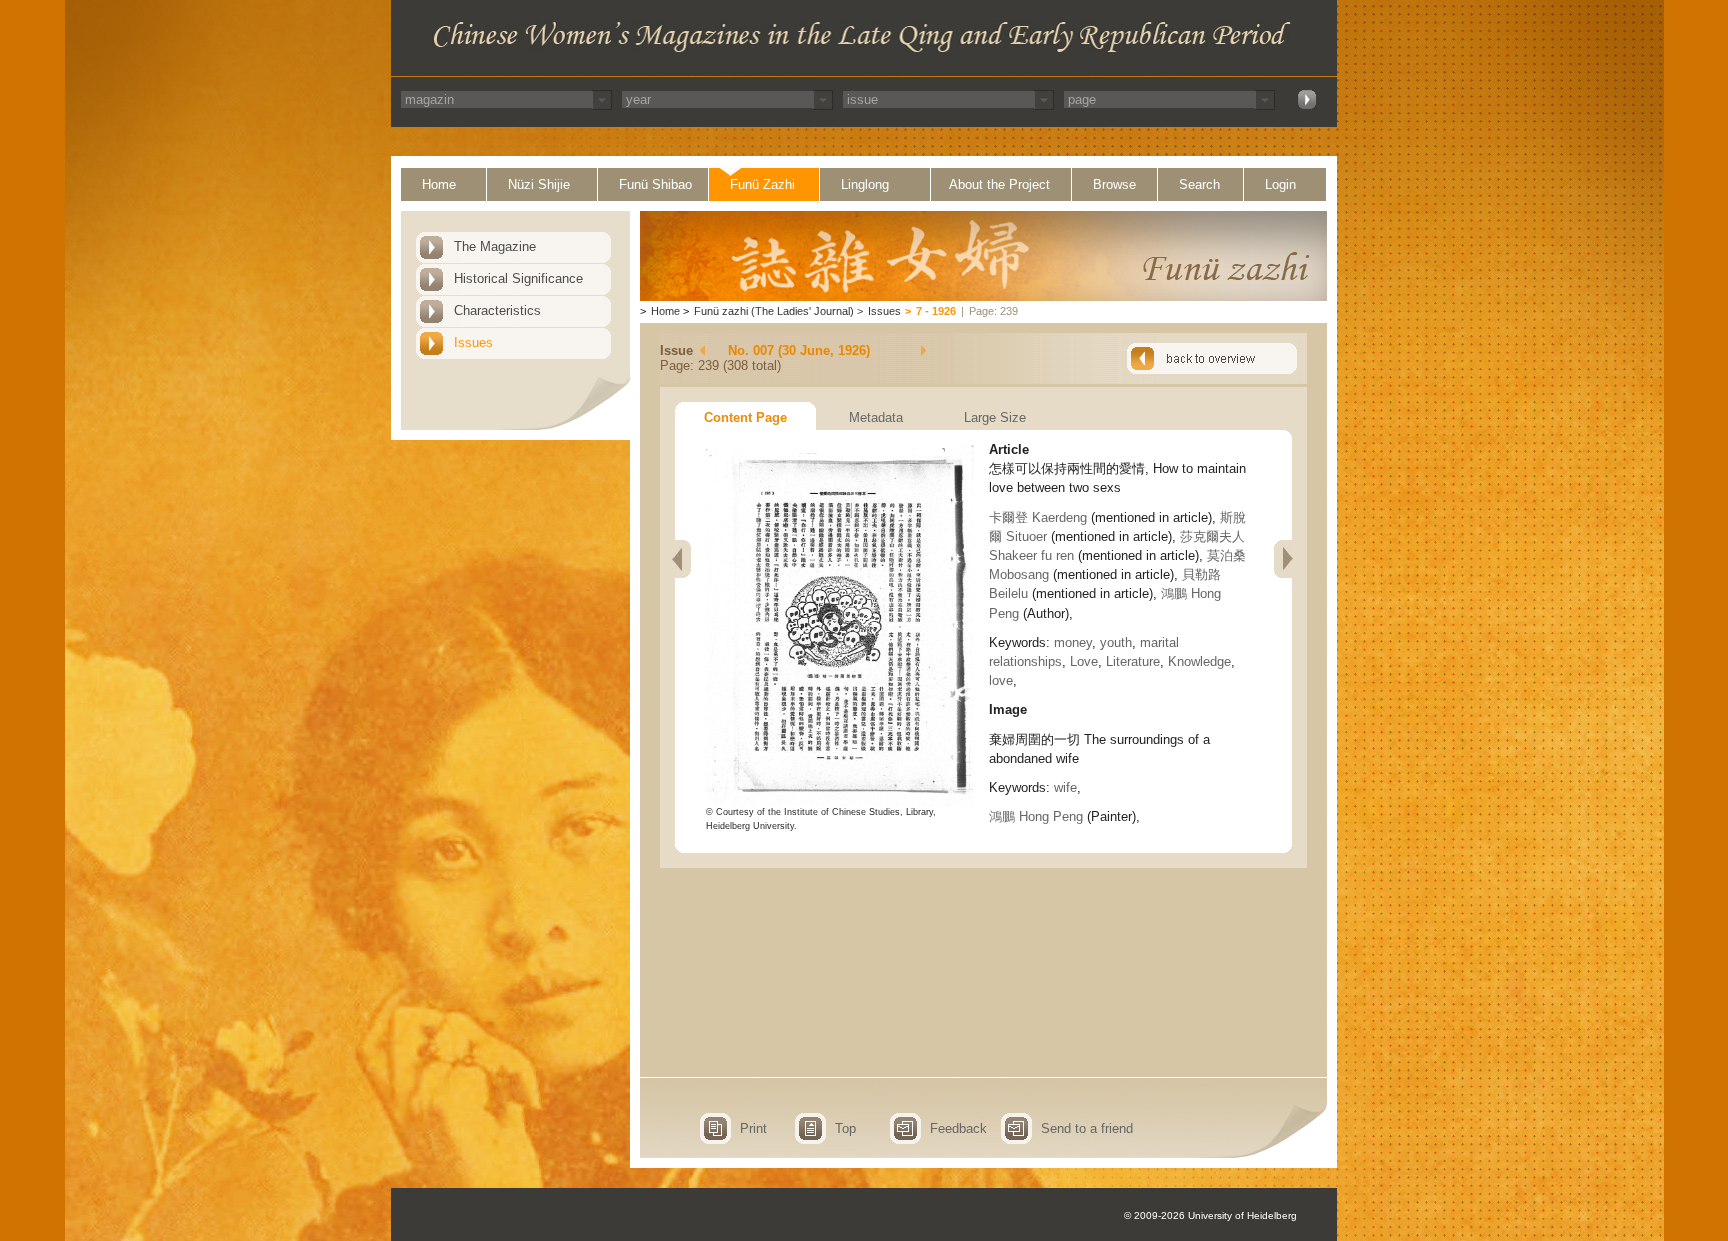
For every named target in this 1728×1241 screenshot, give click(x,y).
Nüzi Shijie (539, 184)
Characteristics (497, 310)
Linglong (865, 184)
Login (1280, 184)
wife (1065, 787)
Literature (1133, 661)
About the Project (999, 184)
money (1073, 642)
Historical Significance (518, 278)
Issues (473, 342)
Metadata (876, 417)
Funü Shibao (655, 184)
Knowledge (1199, 661)
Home (439, 184)
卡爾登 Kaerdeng (1038, 517)
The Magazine (495, 246)
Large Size (995, 417)
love (1001, 680)
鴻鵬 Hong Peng (1036, 816)
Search (1199, 184)
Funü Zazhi (762, 184)
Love (1084, 661)
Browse (1114, 184)
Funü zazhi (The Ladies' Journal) (774, 311)
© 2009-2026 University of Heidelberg (1210, 1215)
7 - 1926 (936, 311)
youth (1116, 642)
